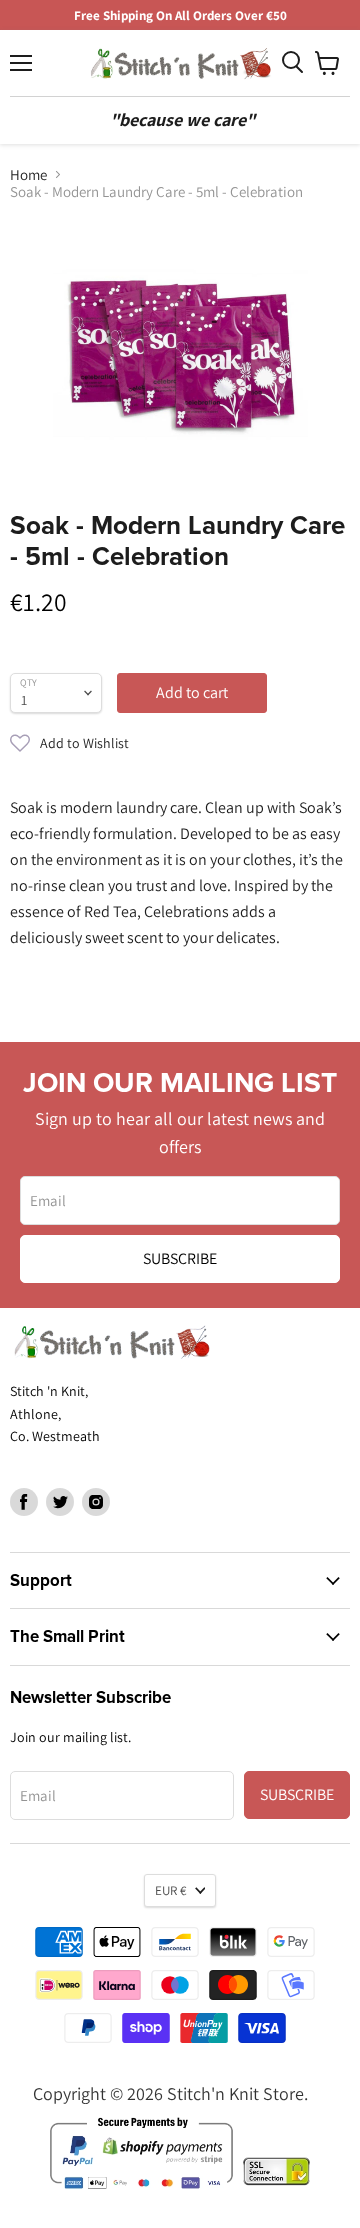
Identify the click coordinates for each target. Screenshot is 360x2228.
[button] (180, 743)
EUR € (170, 1890)
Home (28, 174)
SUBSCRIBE (180, 1258)
